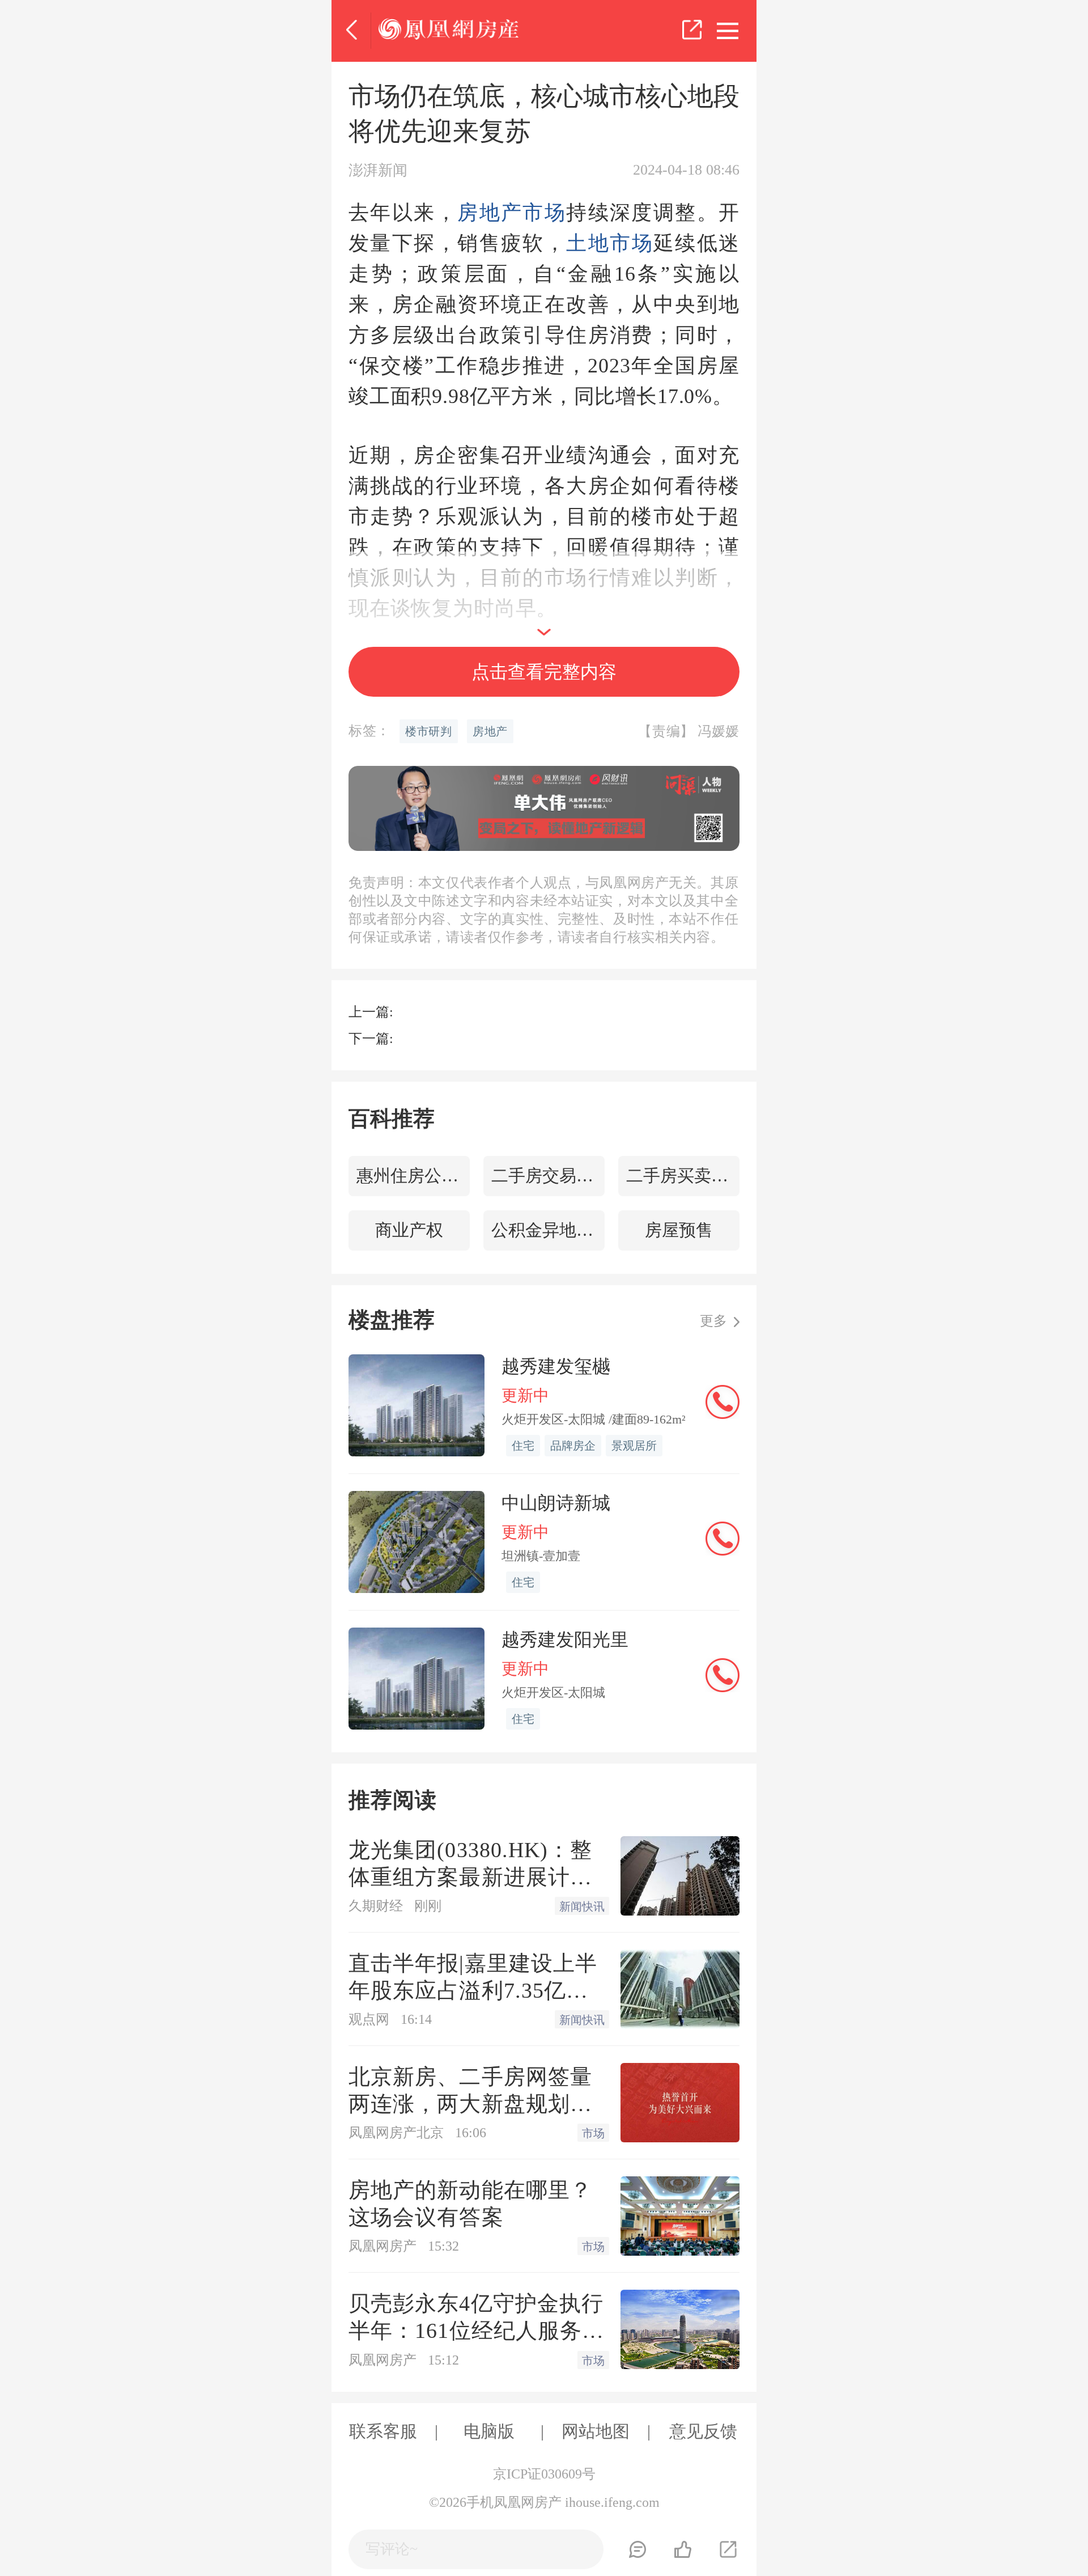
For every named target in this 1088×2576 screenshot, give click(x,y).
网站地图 (596, 2431)
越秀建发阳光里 (565, 1639)
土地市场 (610, 243)
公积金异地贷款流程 (548, 1230)
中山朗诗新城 (556, 1503)
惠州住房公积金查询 (413, 1175)
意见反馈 (703, 2431)
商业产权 (409, 1230)
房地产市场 (512, 213)
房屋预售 (679, 1230)
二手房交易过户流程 (548, 1175)
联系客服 (383, 2431)
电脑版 (489, 2431)
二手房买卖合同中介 (683, 1175)
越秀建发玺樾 (556, 1366)
